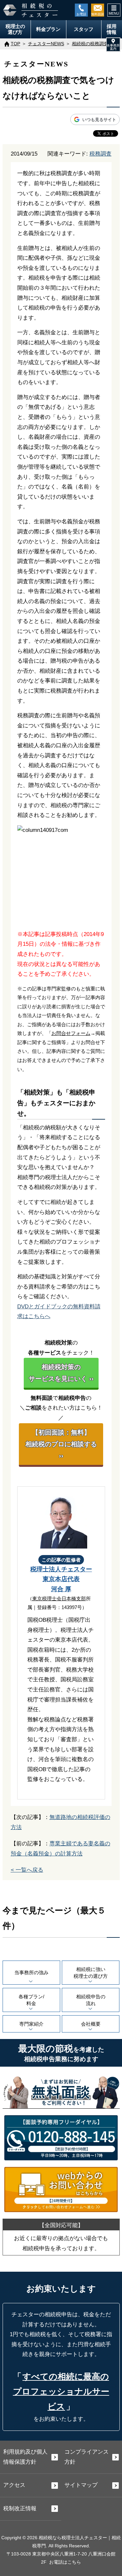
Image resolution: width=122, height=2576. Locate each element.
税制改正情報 (20, 2508)
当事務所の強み (31, 1972)
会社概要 (91, 2024)
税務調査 (101, 154)
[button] (113, 45)
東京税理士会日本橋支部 (59, 1598)
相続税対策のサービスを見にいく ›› (61, 1373)
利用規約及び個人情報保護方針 (25, 2457)
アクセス (14, 2485)
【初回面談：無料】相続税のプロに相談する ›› (61, 1444)
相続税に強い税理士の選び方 (91, 1973)
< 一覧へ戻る (27, 1870)
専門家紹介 (31, 2024)
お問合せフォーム (71, 1033)
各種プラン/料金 (31, 2000)
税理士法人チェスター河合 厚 (61, 1579)
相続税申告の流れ (91, 2000)
